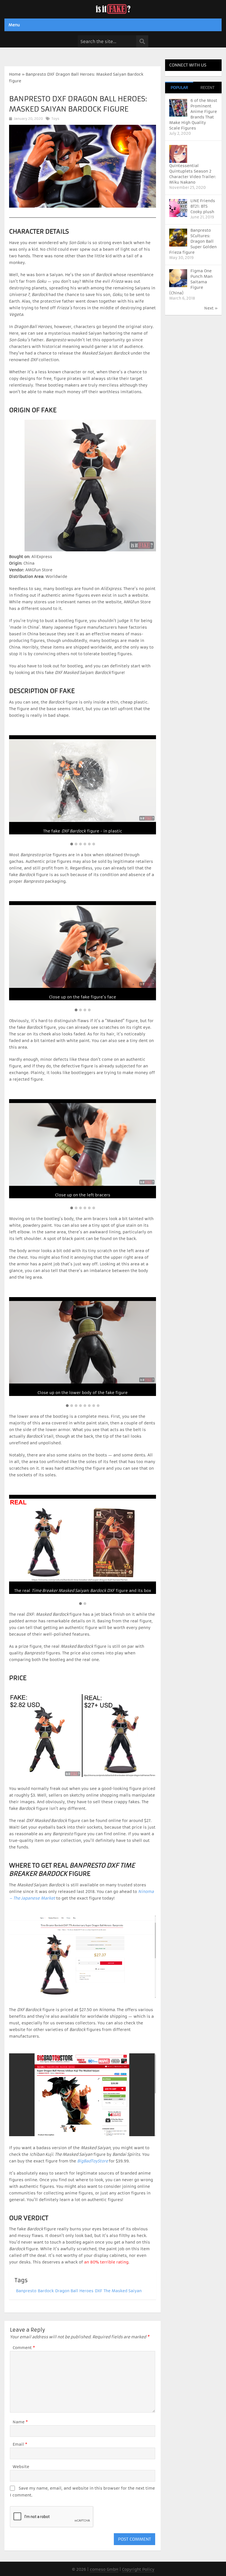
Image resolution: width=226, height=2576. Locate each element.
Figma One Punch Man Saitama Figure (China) (191, 282)
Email (20, 2444)
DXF (99, 2291)
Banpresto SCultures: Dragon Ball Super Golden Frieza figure (193, 241)
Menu (14, 25)
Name (20, 2422)
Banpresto (26, 2291)
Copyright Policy (138, 2569)
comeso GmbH (104, 2569)
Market (48, 1898)
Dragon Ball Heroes (74, 2291)
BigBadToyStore (93, 2161)
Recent (207, 88)
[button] (72, 844)
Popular (179, 88)
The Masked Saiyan (123, 2291)
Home (15, 74)
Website (21, 2467)
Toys (55, 119)
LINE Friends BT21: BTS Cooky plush (203, 206)
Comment (24, 2348)
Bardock (46, 2291)
